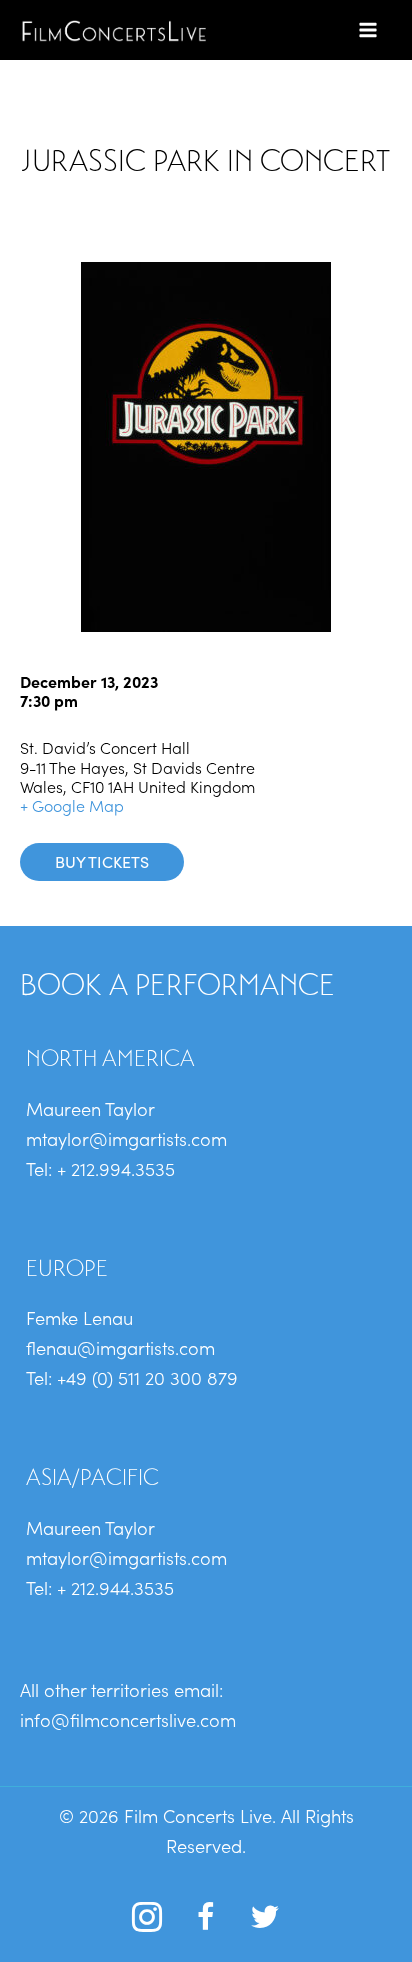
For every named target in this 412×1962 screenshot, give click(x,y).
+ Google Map (72, 805)
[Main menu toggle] (368, 29)
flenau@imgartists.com (120, 1347)
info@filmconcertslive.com (128, 1719)
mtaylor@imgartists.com (126, 1138)
